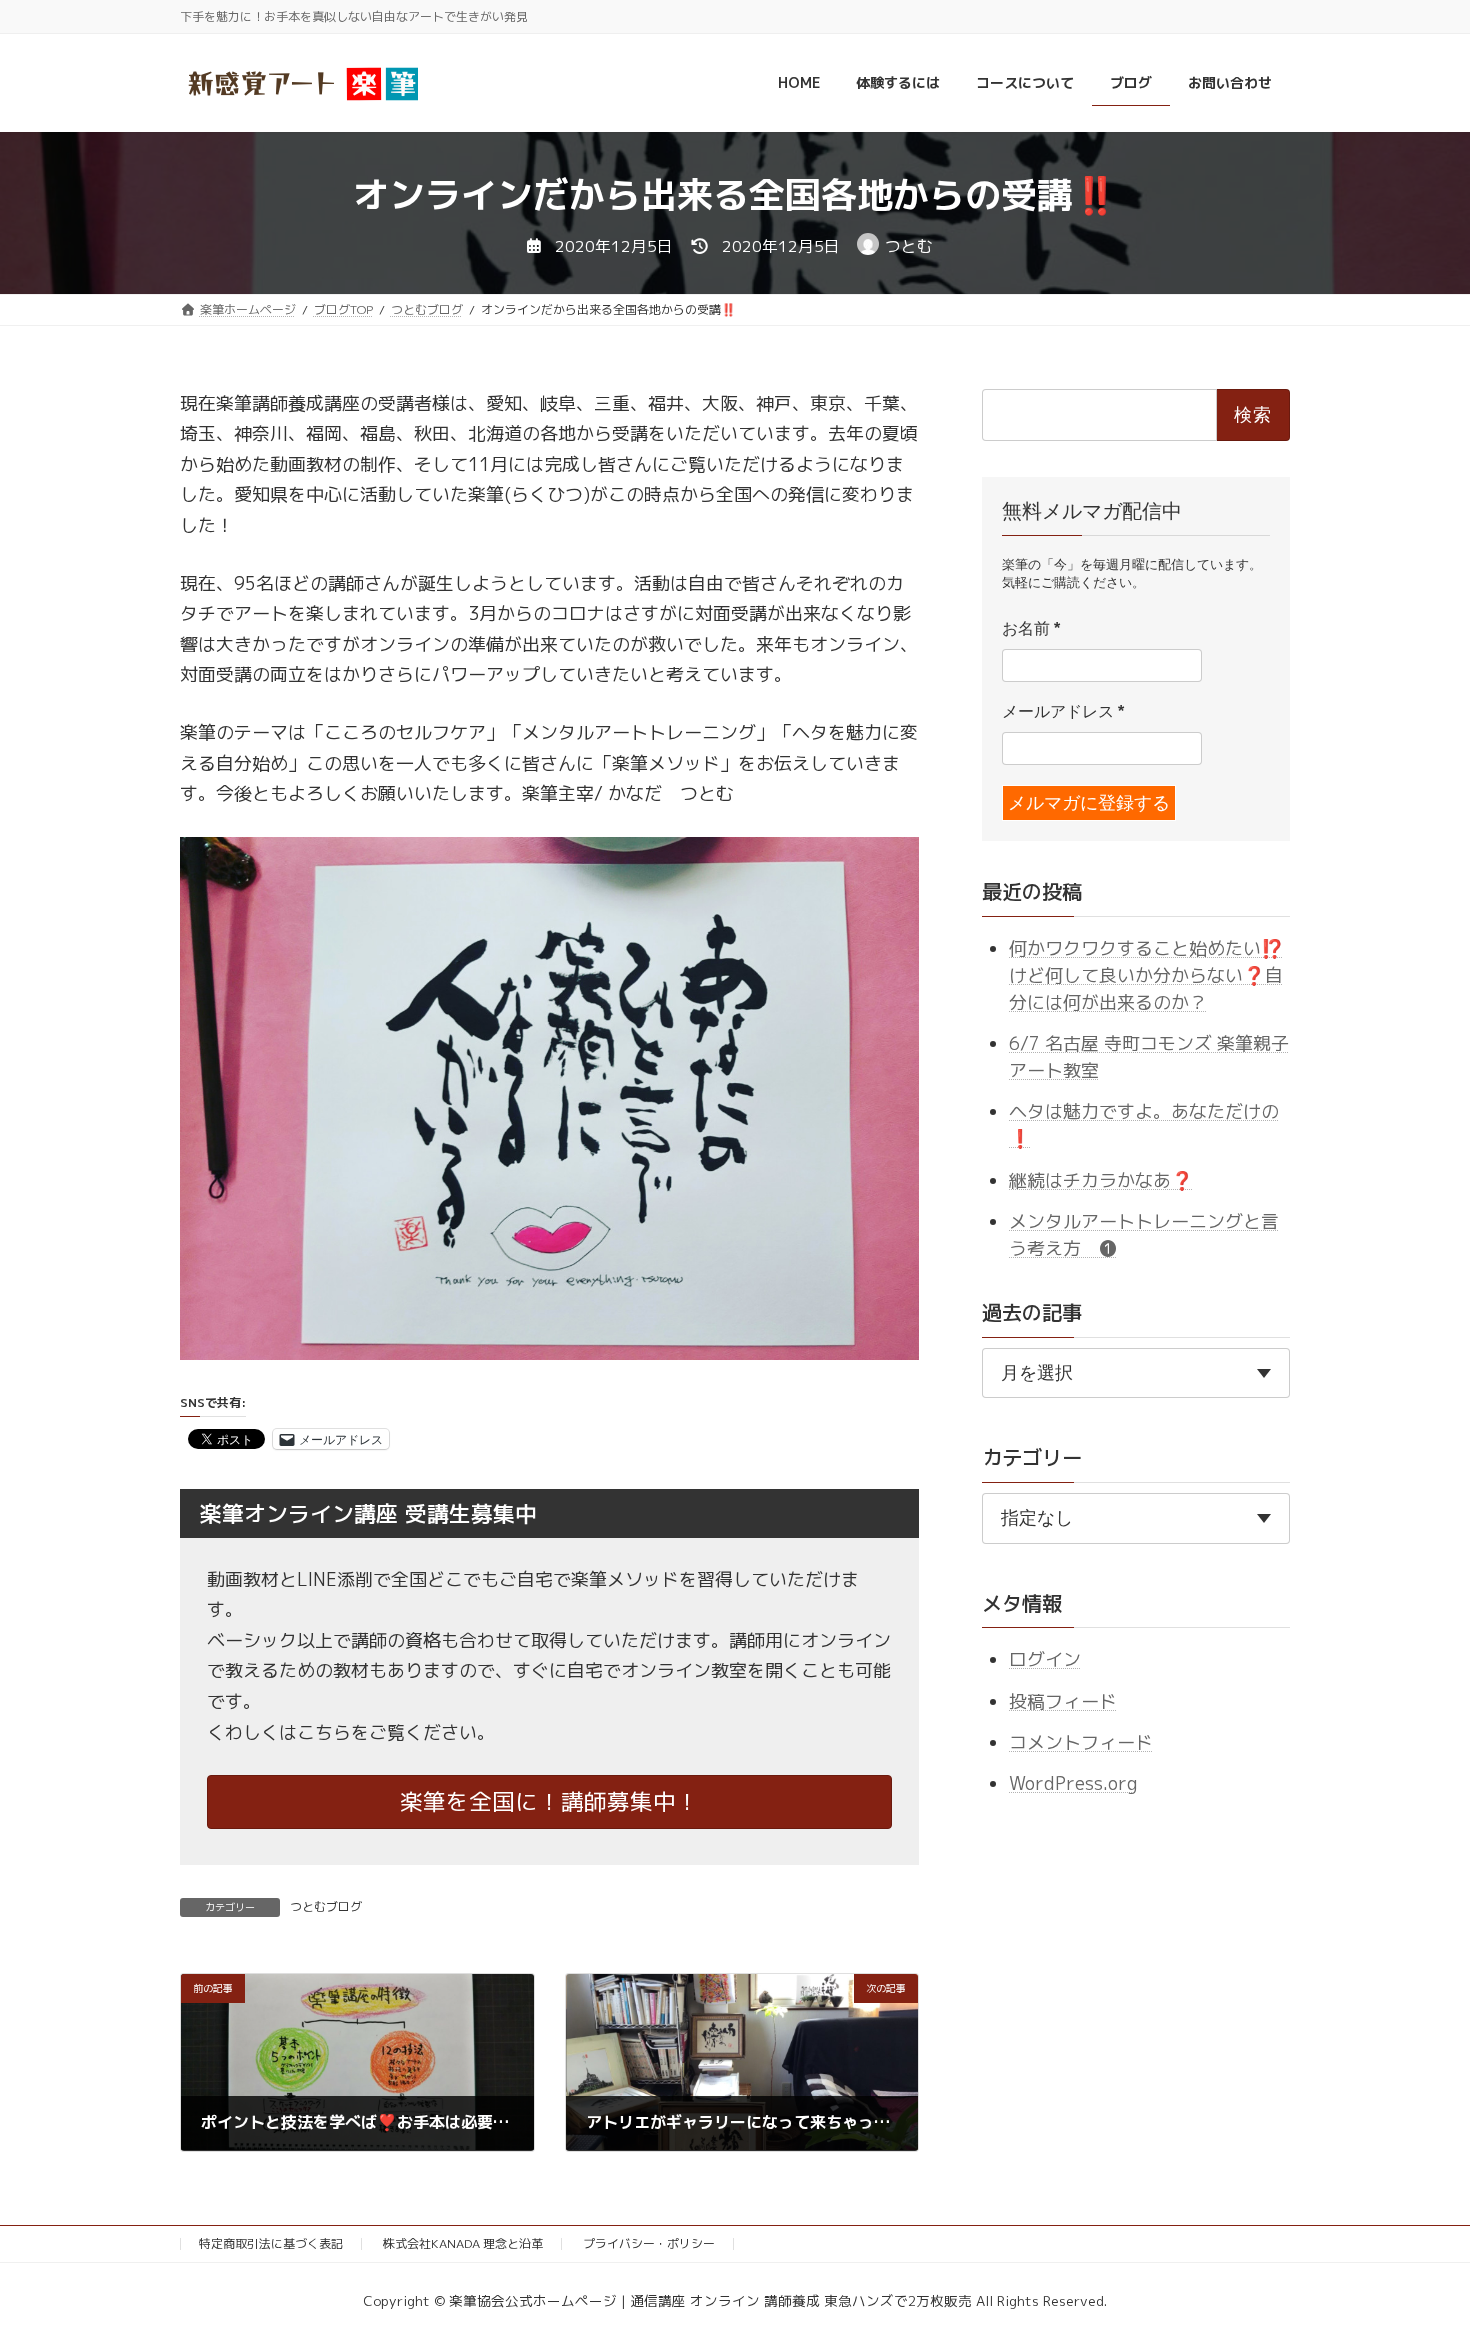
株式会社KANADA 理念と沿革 (463, 2243)
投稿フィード (1063, 1700)
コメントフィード (1081, 1742)
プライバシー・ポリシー (649, 2243)
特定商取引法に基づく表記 (271, 2243)
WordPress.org (1073, 1783)
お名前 (1031, 628)
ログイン (1045, 1659)
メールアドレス (1063, 711)
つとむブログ (326, 1906)
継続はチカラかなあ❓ (1101, 1179)
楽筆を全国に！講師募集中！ (549, 1801)
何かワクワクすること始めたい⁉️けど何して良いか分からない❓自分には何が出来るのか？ (1146, 974)
